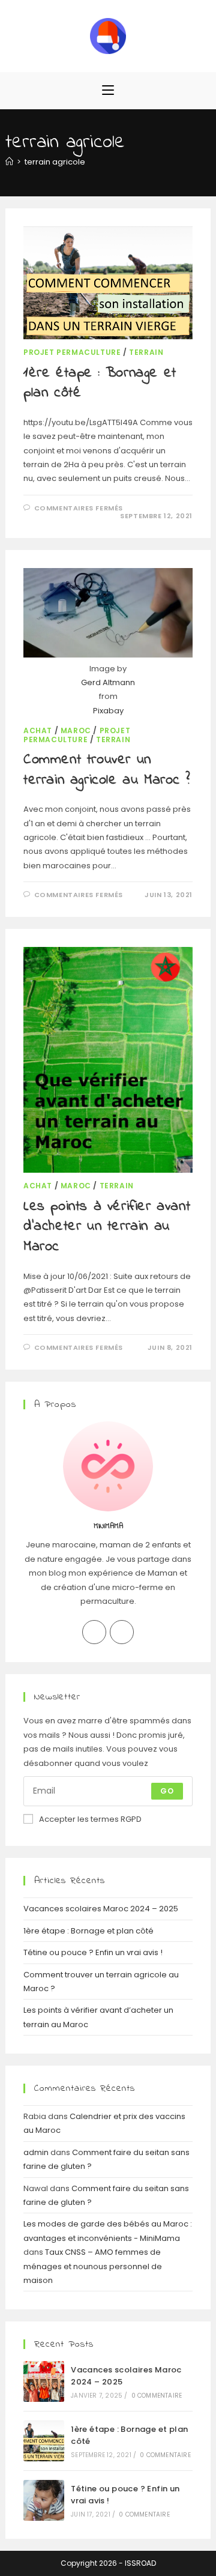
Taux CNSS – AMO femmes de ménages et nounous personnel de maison (93, 2266)
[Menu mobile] (108, 90)
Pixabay (108, 711)
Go (167, 1791)
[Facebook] (94, 1632)
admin (36, 2152)
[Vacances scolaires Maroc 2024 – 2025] (44, 2381)
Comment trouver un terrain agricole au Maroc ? (106, 770)
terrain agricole (55, 162)
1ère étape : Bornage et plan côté (100, 383)
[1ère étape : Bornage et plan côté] (44, 2441)
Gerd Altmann (108, 682)
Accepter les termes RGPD (90, 1819)
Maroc (76, 730)
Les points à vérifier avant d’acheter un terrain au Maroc (107, 1227)
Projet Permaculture (72, 352)
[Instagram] (122, 1632)
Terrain (146, 352)
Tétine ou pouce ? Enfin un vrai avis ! (93, 1952)
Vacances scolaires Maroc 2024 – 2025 (101, 1909)
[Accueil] (9, 162)
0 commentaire (157, 2396)
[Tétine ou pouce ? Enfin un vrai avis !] (44, 2500)
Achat (38, 730)
